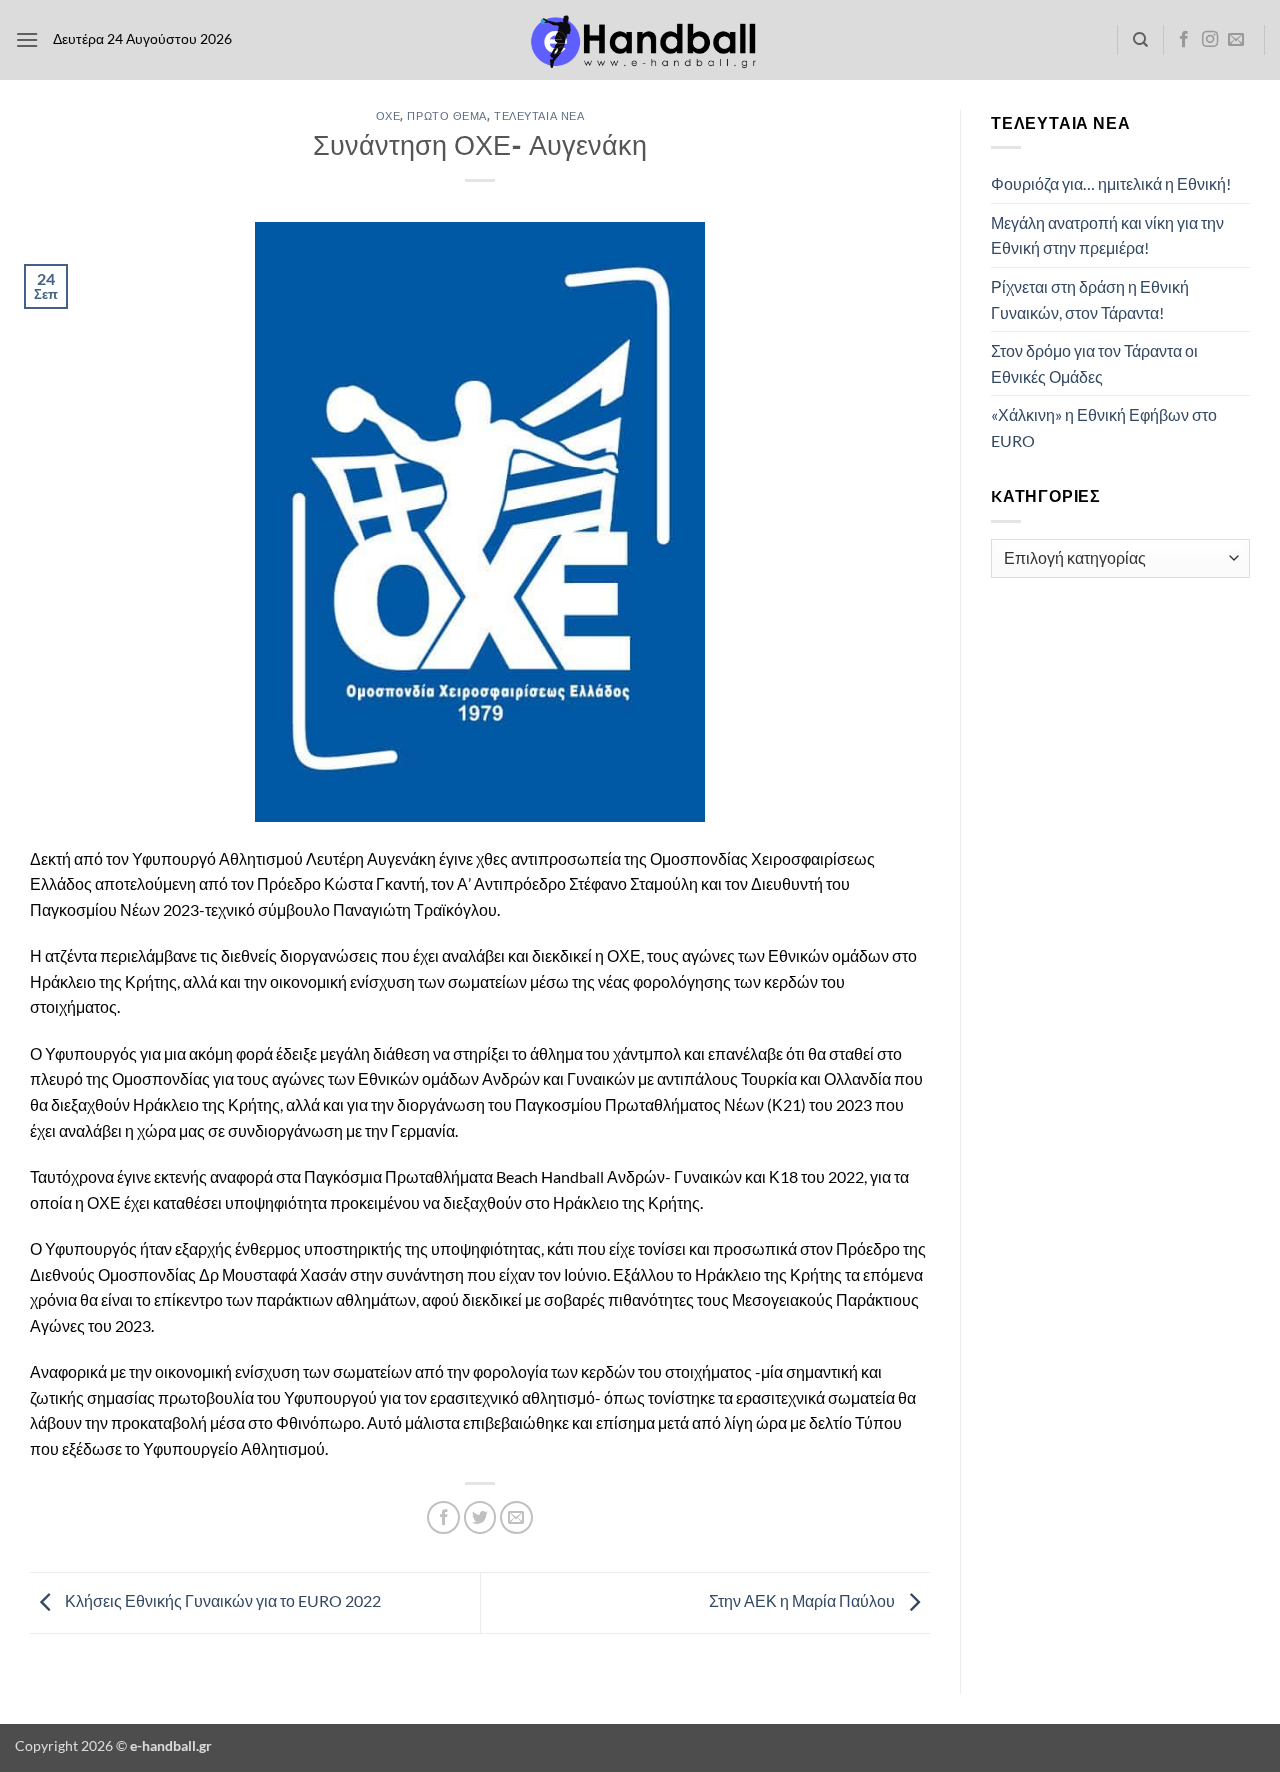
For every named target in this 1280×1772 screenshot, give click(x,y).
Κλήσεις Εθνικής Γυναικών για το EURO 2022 (221, 1600)
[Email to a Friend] (516, 1517)
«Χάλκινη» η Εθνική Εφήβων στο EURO (1104, 427)
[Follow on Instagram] (1210, 40)
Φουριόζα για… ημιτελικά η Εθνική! (1111, 183)
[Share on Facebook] (443, 1517)
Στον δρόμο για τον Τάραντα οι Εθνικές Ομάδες (1094, 363)
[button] (27, 39)
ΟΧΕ (388, 115)
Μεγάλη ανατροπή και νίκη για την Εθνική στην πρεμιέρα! (1107, 235)
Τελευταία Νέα (539, 115)
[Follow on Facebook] (1184, 40)
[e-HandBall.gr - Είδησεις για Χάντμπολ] (640, 40)
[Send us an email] (1236, 40)
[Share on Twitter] (480, 1517)
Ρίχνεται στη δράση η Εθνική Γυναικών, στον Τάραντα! (1090, 299)
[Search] (1140, 40)
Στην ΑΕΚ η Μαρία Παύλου (803, 1600)
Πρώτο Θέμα (447, 115)
